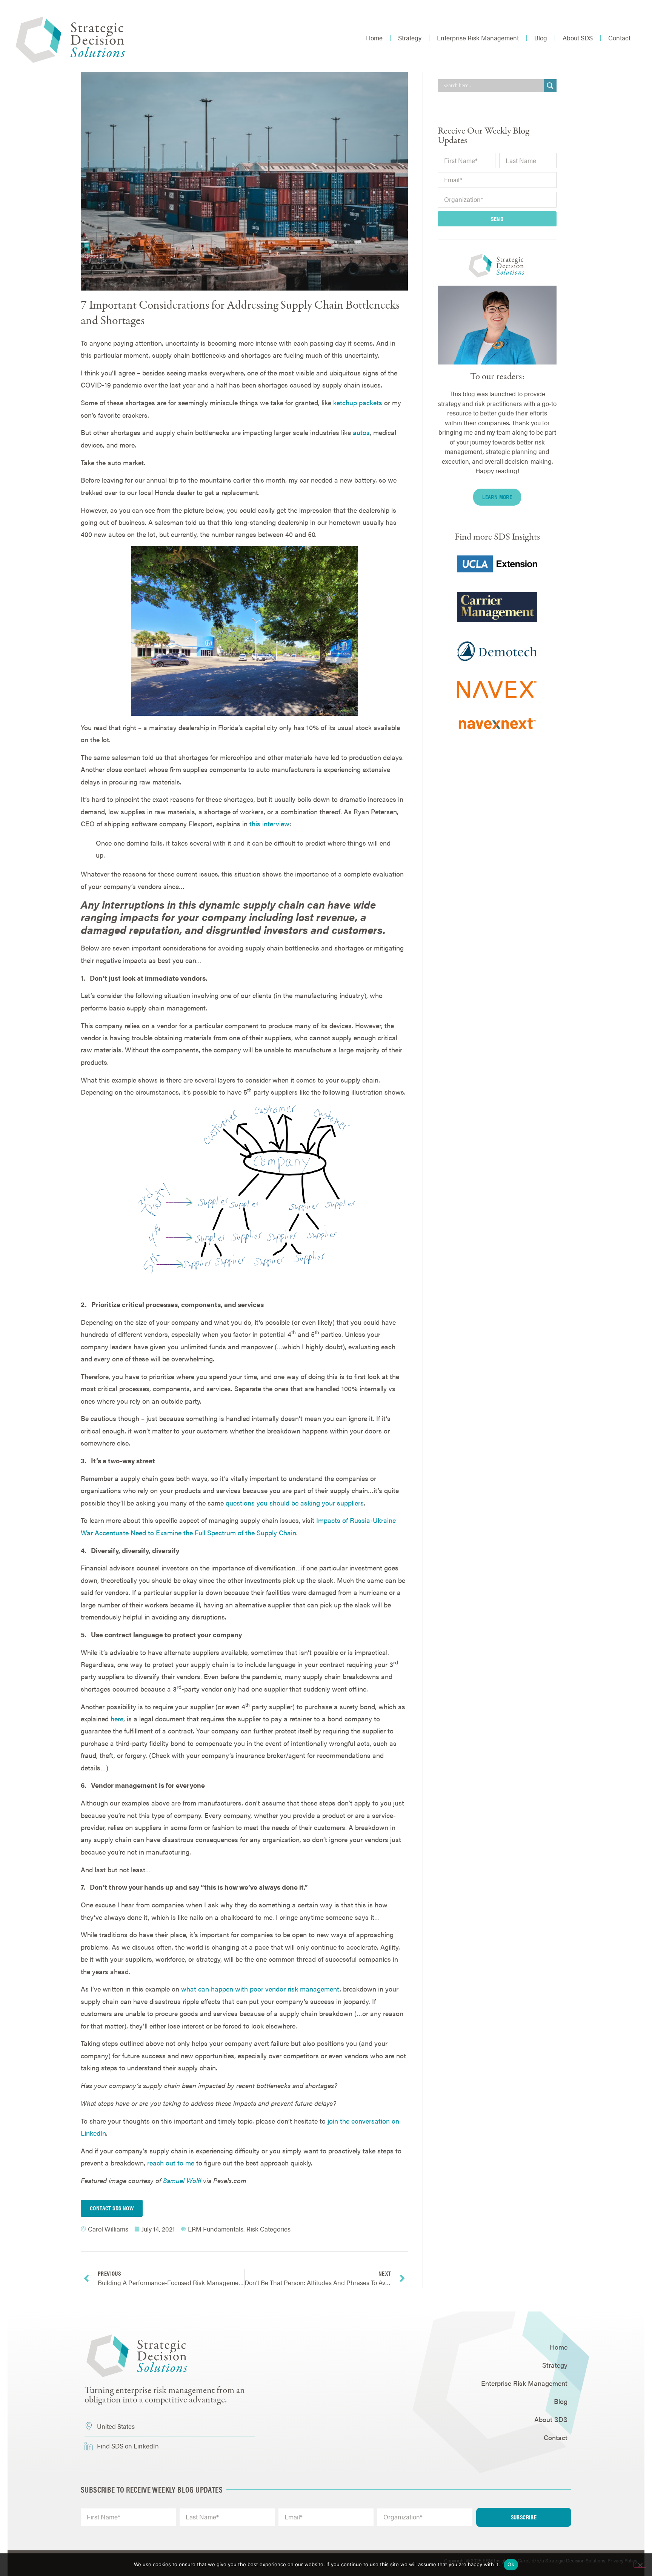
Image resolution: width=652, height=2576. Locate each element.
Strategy (410, 38)
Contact (619, 38)
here (117, 1719)
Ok (511, 2564)
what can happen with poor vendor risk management (260, 1989)
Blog (541, 38)
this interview (269, 824)
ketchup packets (358, 402)
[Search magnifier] (550, 86)
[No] (640, 2564)
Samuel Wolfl (182, 2180)
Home (374, 38)
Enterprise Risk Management (478, 38)
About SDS (578, 38)
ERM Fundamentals (216, 2229)
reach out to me (171, 2163)
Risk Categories (268, 2229)
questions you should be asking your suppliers (295, 1503)
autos (361, 432)
